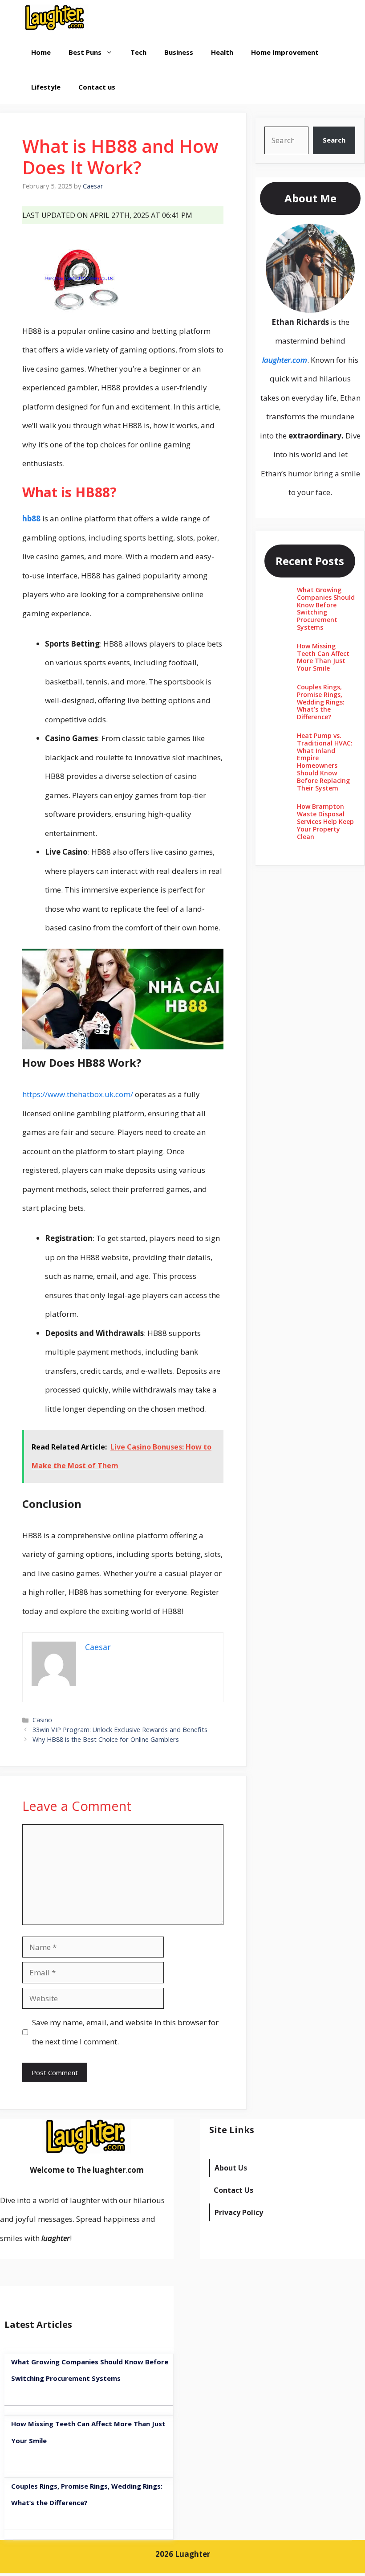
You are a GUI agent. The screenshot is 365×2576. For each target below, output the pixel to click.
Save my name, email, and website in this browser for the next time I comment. (125, 2032)
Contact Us (233, 2190)
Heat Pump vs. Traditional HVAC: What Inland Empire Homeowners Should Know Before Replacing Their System (325, 762)
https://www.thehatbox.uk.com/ (78, 1094)
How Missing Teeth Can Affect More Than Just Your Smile (323, 657)
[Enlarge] (343, 235)
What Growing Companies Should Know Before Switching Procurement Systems (326, 608)
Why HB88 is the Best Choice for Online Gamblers (106, 1739)
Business (179, 52)
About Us (231, 2168)
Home (41, 52)
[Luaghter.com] (55, 17)
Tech (138, 52)
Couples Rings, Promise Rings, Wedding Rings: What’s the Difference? (321, 702)
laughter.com (285, 360)
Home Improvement (285, 52)
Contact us (97, 87)
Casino (42, 1720)
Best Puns (85, 52)
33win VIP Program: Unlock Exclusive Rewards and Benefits (120, 1730)
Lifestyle (46, 87)
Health (222, 52)
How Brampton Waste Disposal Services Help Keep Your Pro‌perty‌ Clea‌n (325, 821)
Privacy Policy (239, 2212)
